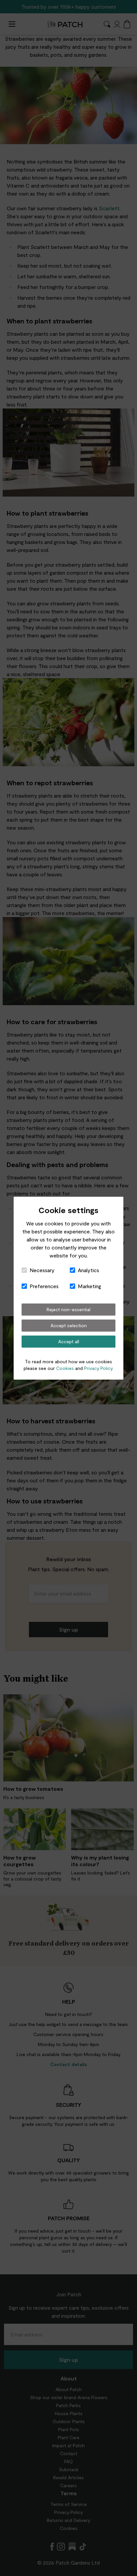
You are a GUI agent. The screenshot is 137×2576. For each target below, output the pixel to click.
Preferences (44, 1286)
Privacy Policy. (99, 1368)
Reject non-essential (68, 1309)
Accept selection (69, 1325)
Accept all (69, 1341)
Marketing (89, 1286)
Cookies (65, 1368)
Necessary (42, 1270)
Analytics (88, 1270)
